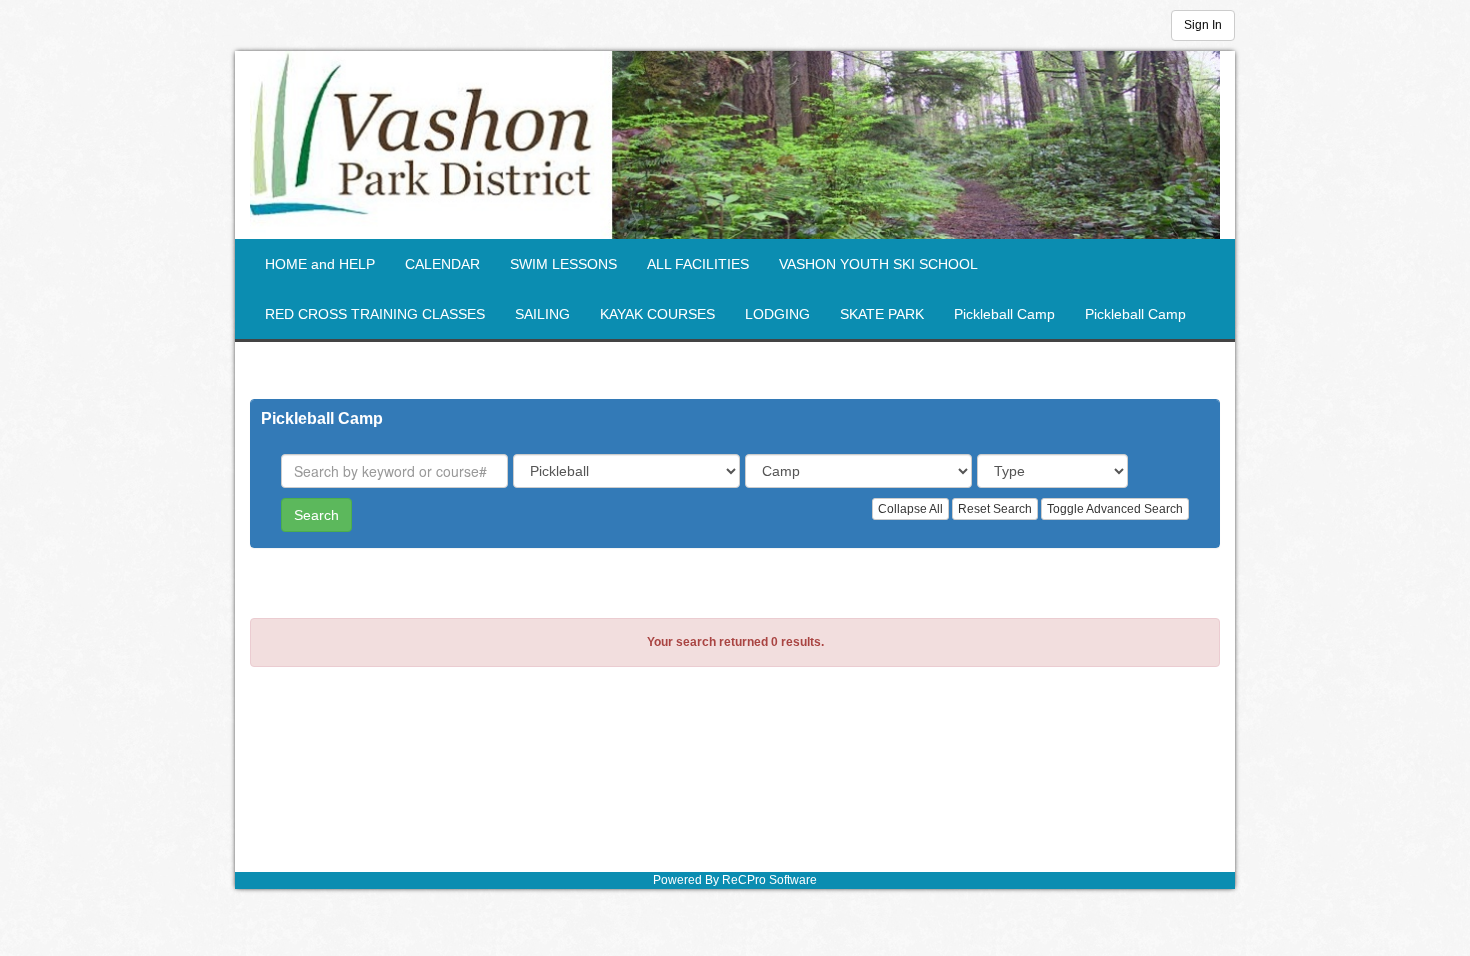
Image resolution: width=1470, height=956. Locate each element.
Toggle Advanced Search (1115, 509)
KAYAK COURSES (657, 314)
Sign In (1203, 25)
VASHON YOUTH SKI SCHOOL (878, 264)
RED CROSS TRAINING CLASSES (375, 314)
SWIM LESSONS (563, 264)
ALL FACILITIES (698, 264)
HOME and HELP (320, 264)
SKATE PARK (882, 314)
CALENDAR (442, 264)
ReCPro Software (769, 880)
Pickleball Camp (1004, 314)
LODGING (777, 314)
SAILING (542, 314)
